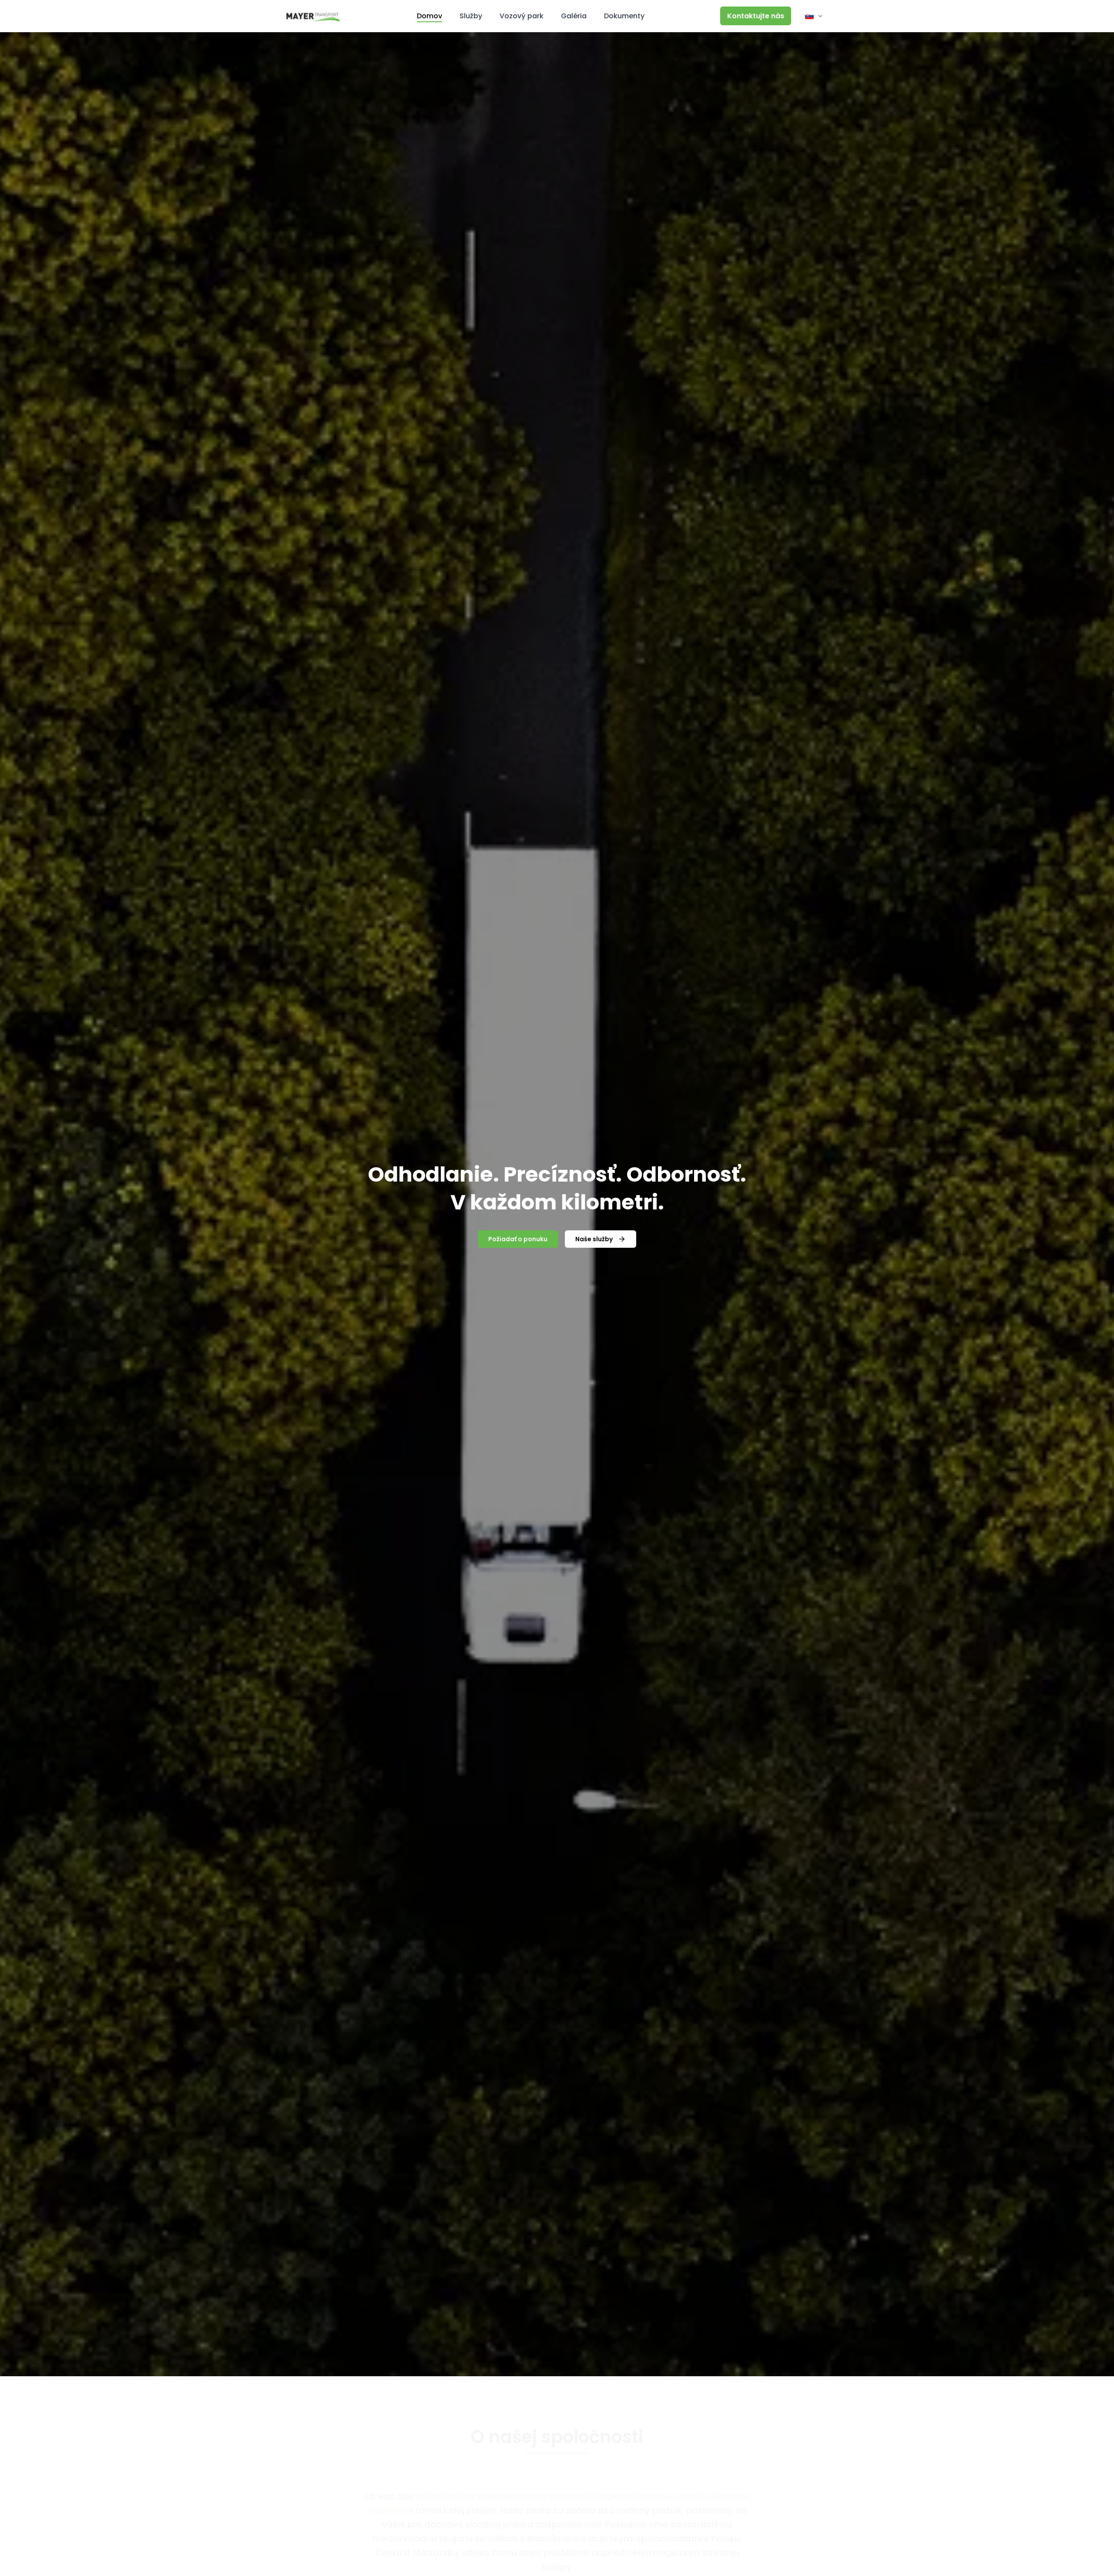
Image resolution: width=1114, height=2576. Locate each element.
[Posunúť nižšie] (557, 2357)
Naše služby (594, 1239)
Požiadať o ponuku (518, 1239)
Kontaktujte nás (756, 16)
